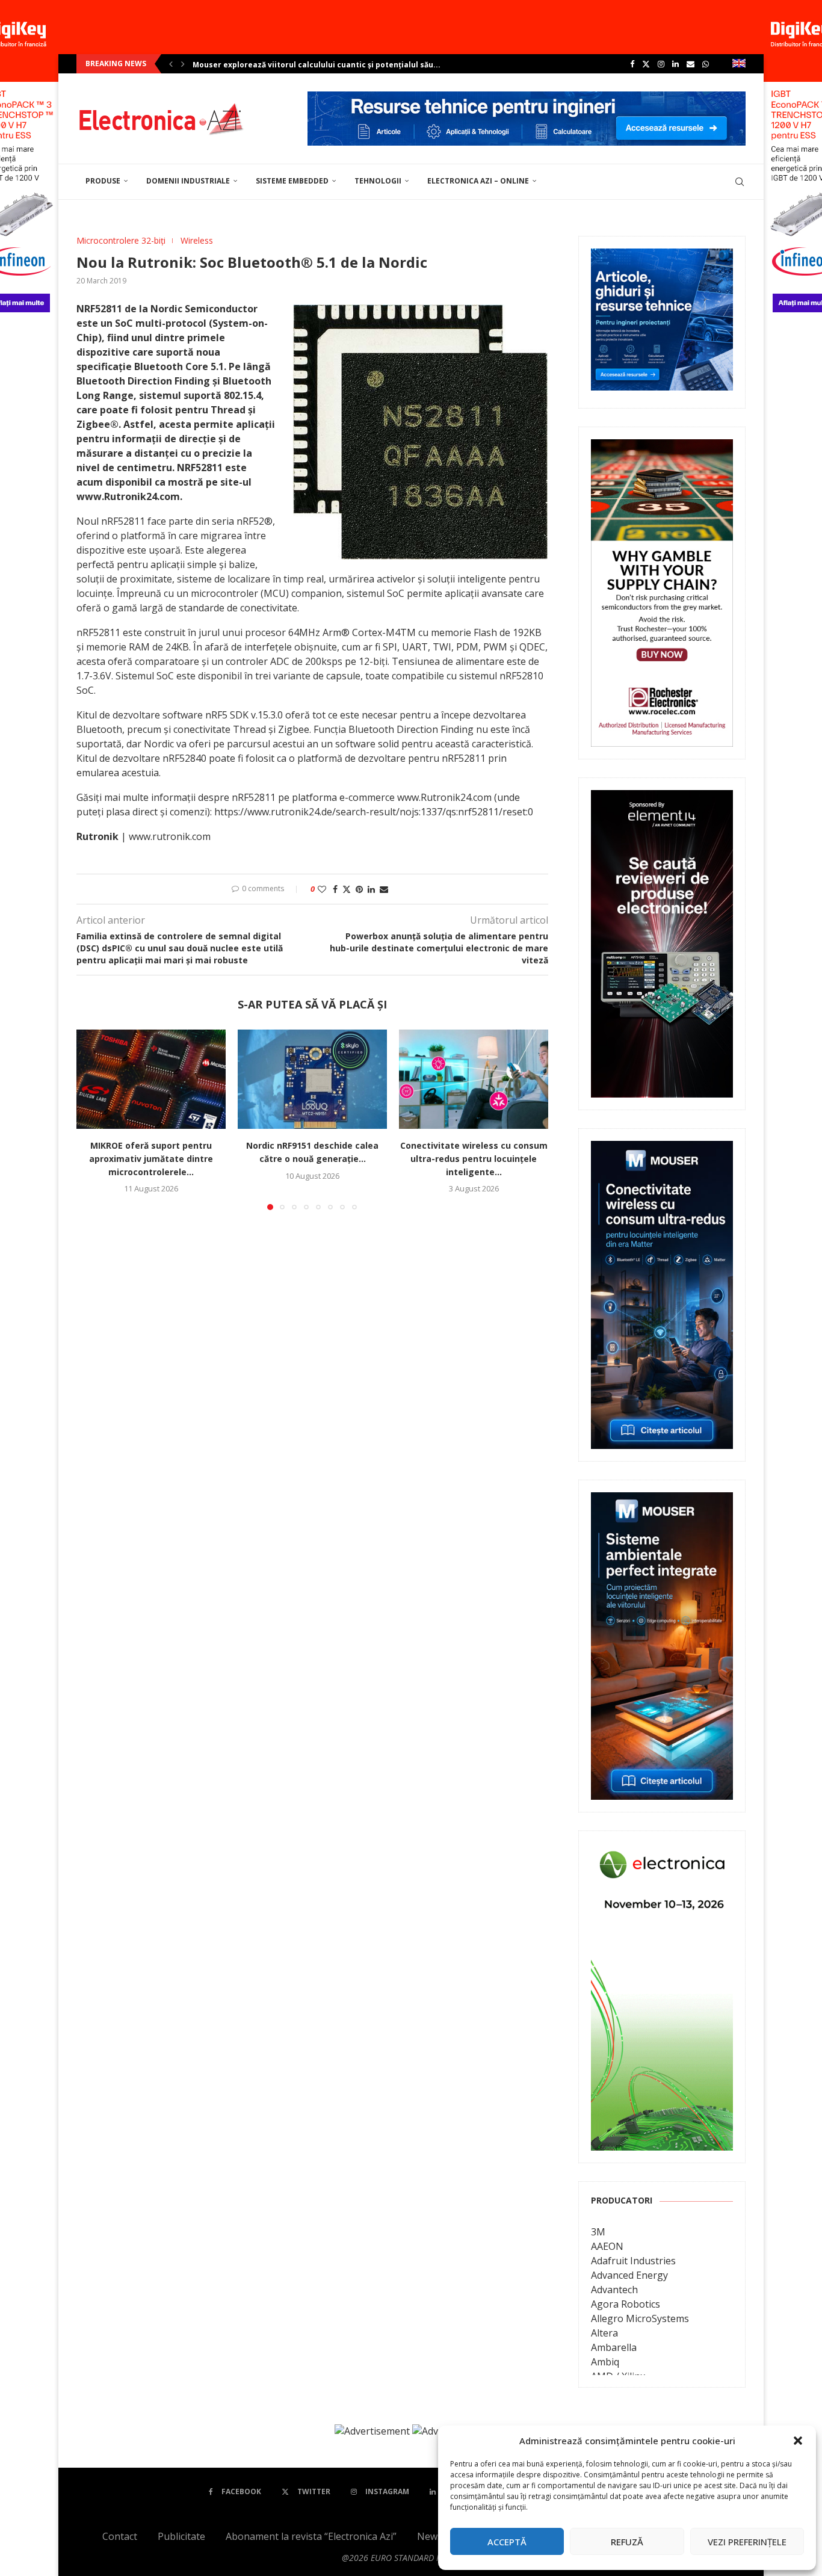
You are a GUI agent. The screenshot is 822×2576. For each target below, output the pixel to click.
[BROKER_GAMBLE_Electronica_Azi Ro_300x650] (662, 448)
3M (598, 2232)
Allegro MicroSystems (640, 2318)
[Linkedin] (675, 64)
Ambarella (614, 2347)
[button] (798, 2441)
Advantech (614, 2290)
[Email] (691, 64)
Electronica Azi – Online (478, 181)
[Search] (740, 182)
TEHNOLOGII (378, 181)
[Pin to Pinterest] (359, 889)
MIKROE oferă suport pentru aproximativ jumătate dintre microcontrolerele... (151, 1159)
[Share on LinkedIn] (371, 889)
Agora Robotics (626, 2304)
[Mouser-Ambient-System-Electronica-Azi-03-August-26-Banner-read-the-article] (662, 1501)
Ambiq (605, 2362)
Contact (120, 2536)
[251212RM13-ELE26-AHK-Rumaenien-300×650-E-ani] (662, 1852)
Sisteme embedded (292, 181)
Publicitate (181, 2536)
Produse (103, 181)
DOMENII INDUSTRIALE (188, 181)
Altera (604, 2333)
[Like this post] (322, 889)
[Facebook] (632, 64)
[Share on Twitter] (347, 889)
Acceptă (507, 2542)
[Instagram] (661, 64)
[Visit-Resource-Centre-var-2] (527, 98)
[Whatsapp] (706, 64)
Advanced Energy (629, 2275)
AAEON (607, 2246)
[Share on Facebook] (335, 889)
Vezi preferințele (747, 2542)
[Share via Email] (384, 889)
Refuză (627, 2542)
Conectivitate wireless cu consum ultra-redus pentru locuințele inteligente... (474, 1159)
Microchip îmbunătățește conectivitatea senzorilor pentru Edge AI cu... (329, 65)
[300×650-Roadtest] (662, 798)
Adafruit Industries (633, 2261)
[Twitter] (646, 64)
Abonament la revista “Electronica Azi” (311, 2536)
